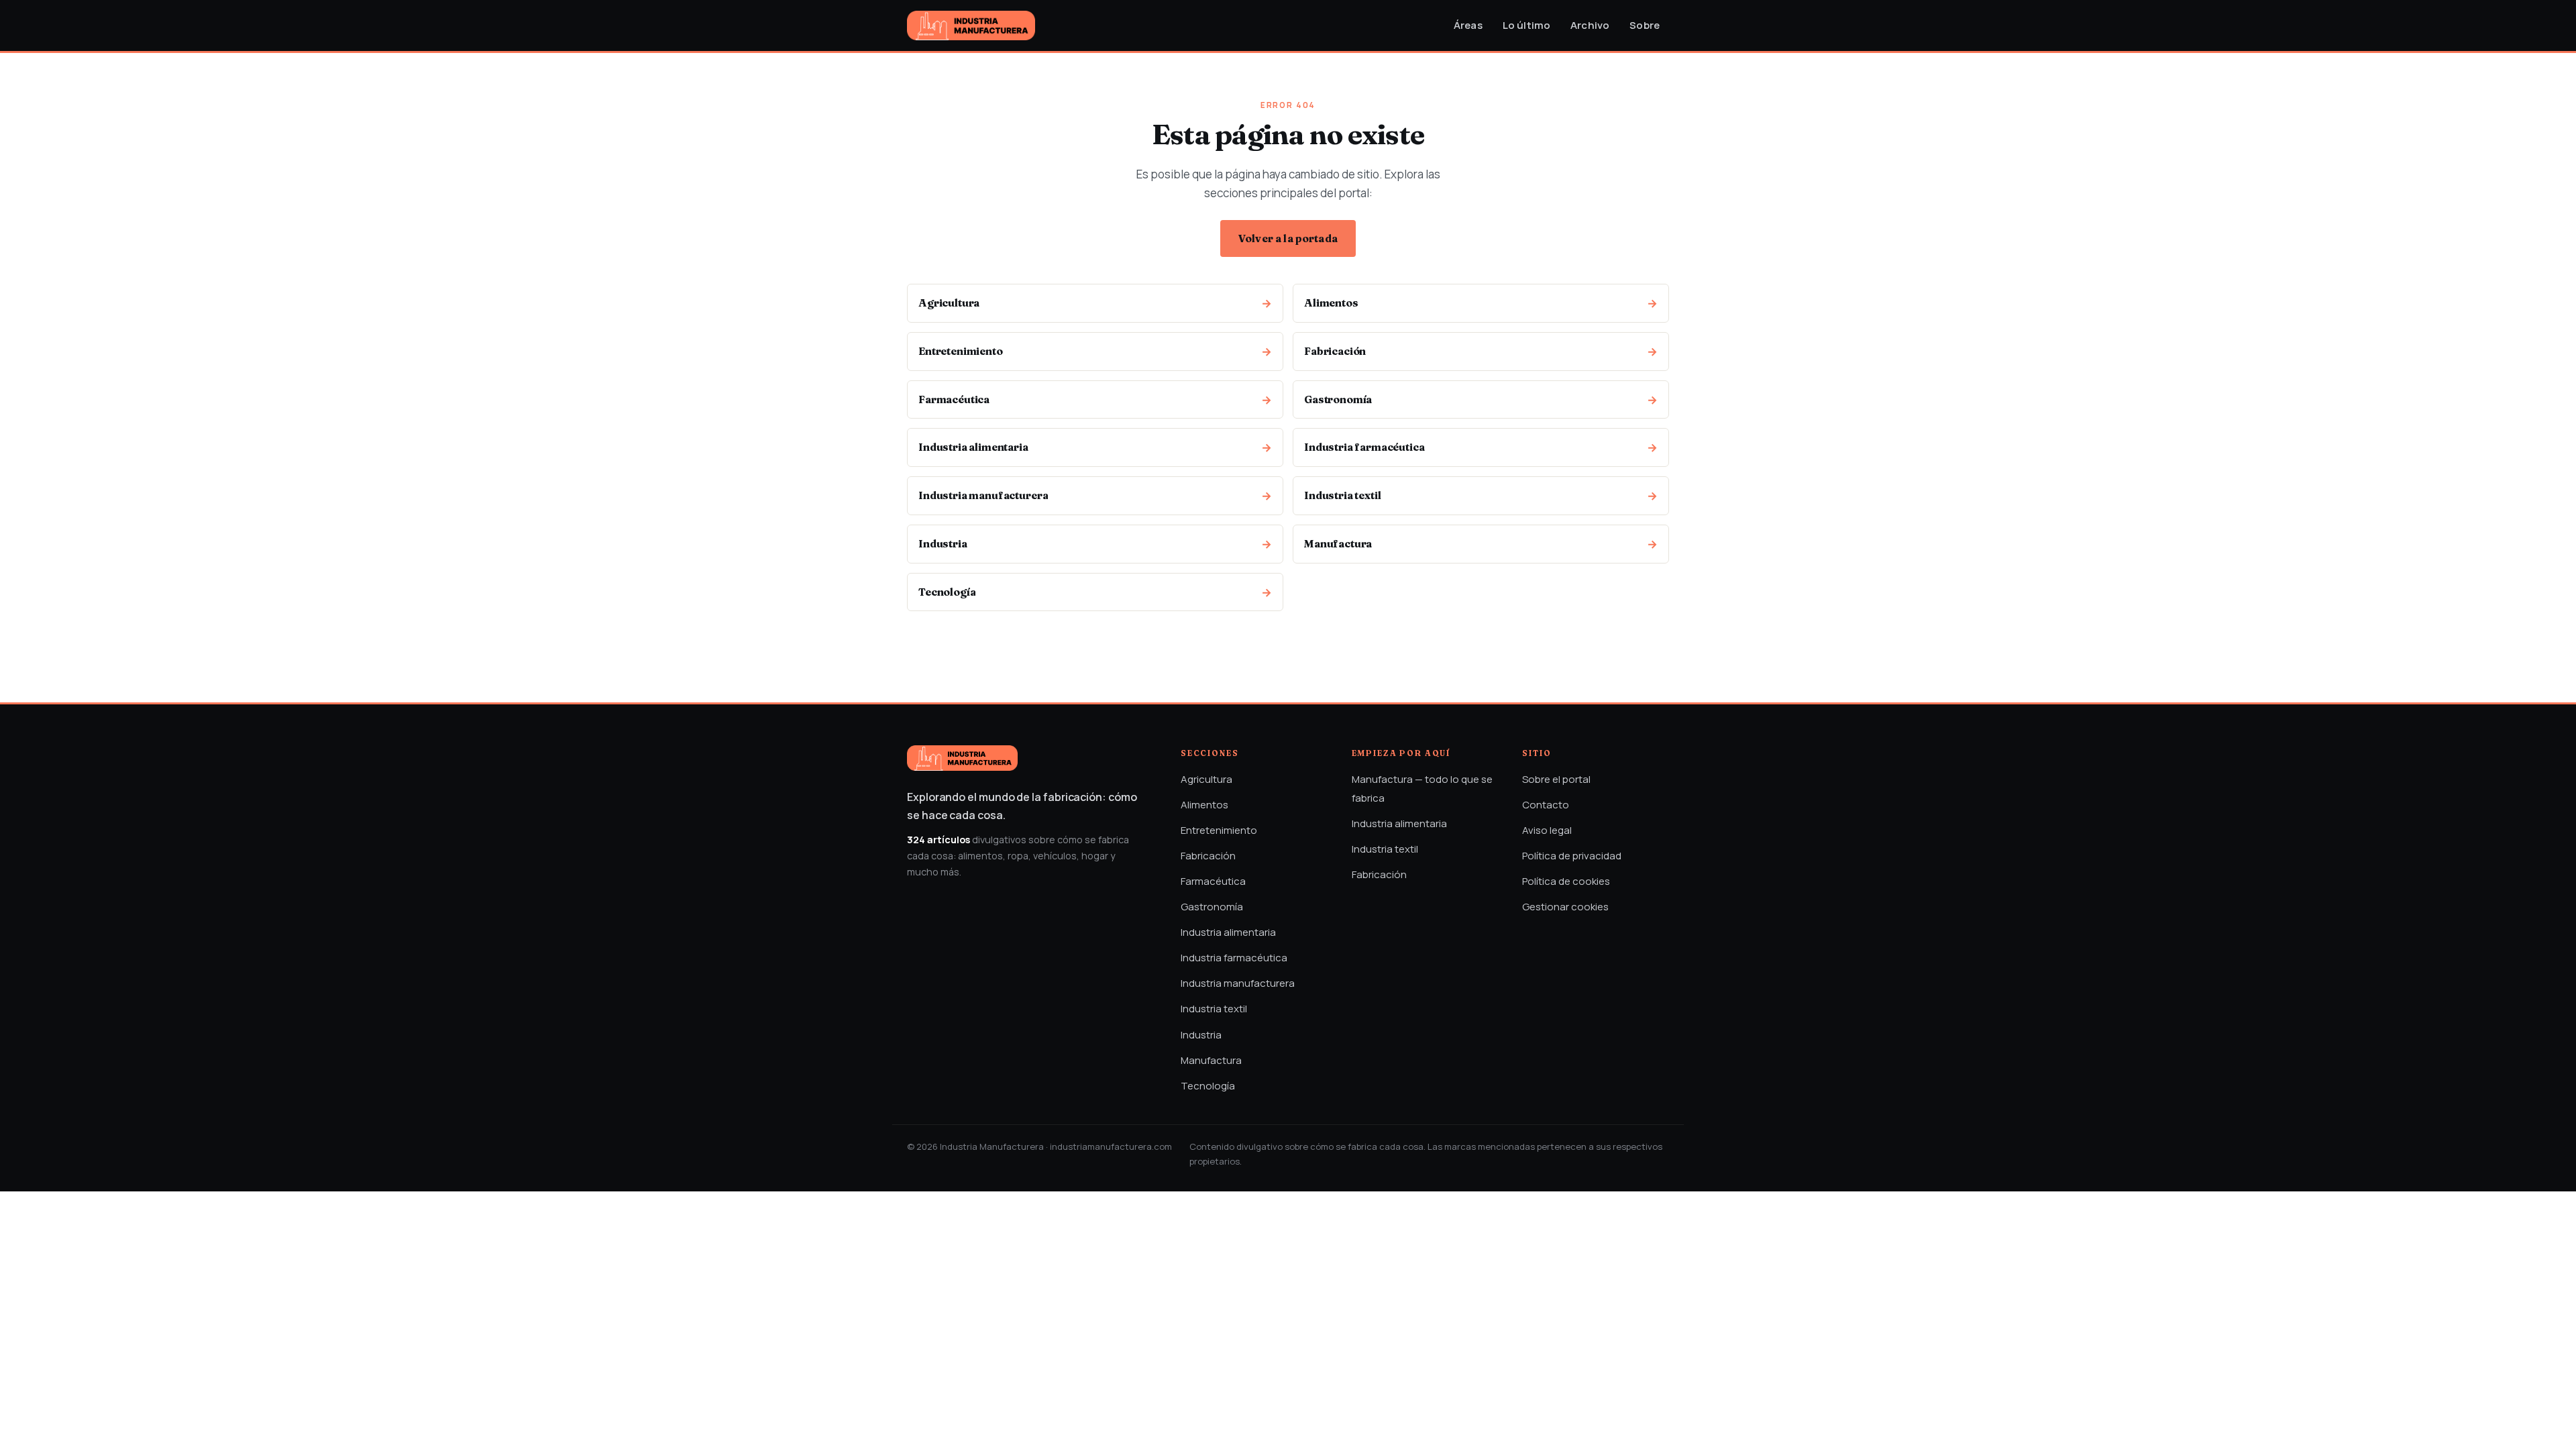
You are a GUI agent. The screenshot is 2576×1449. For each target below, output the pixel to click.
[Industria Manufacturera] (971, 25)
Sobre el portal (1556, 779)
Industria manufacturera (1238, 983)
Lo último (1526, 25)
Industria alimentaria (1228, 932)
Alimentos (1204, 805)
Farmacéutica (1213, 881)
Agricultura (1206, 779)
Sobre (1645, 25)
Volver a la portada (1288, 238)
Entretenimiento (1219, 830)
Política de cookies (1566, 881)
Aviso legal (1547, 830)
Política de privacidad (1572, 856)
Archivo (1590, 25)
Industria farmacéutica (1234, 958)
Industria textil (1214, 1009)
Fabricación (1208, 856)
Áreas (1468, 25)
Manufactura (1211, 1060)
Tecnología (1208, 1086)
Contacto (1546, 805)
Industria (1201, 1035)
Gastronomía (1212, 907)
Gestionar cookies (1565, 907)
